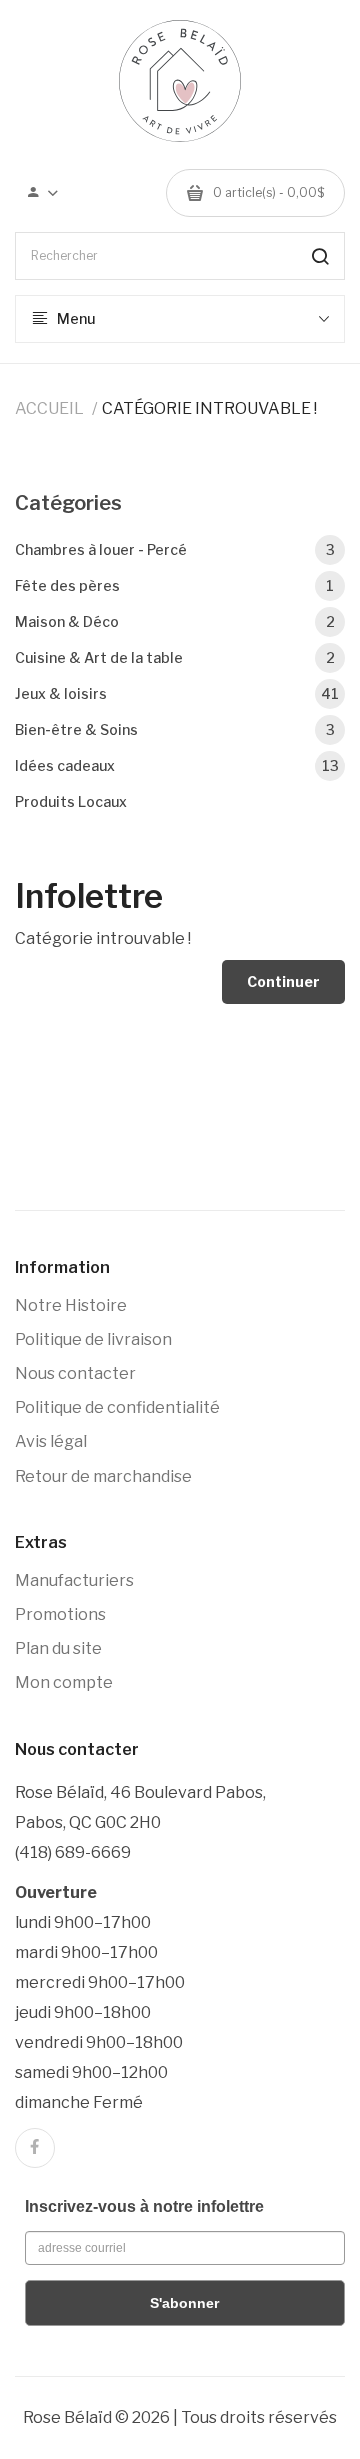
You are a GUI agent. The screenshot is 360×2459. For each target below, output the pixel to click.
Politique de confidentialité (117, 1407)
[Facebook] (35, 2148)
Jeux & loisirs (177, 693)
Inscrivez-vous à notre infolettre (144, 2206)
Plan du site (58, 1648)
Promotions (60, 1614)
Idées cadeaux (177, 765)
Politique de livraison (93, 1339)
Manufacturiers (74, 1580)
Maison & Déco (175, 621)
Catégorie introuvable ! (209, 408)
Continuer (283, 981)
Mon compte (64, 1682)
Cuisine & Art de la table (175, 657)
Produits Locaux (71, 801)
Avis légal (51, 1441)
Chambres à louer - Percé (175, 549)
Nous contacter (75, 1373)
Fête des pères (174, 585)
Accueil (49, 408)
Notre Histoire (71, 1305)
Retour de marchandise (103, 1476)
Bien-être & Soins (175, 729)
